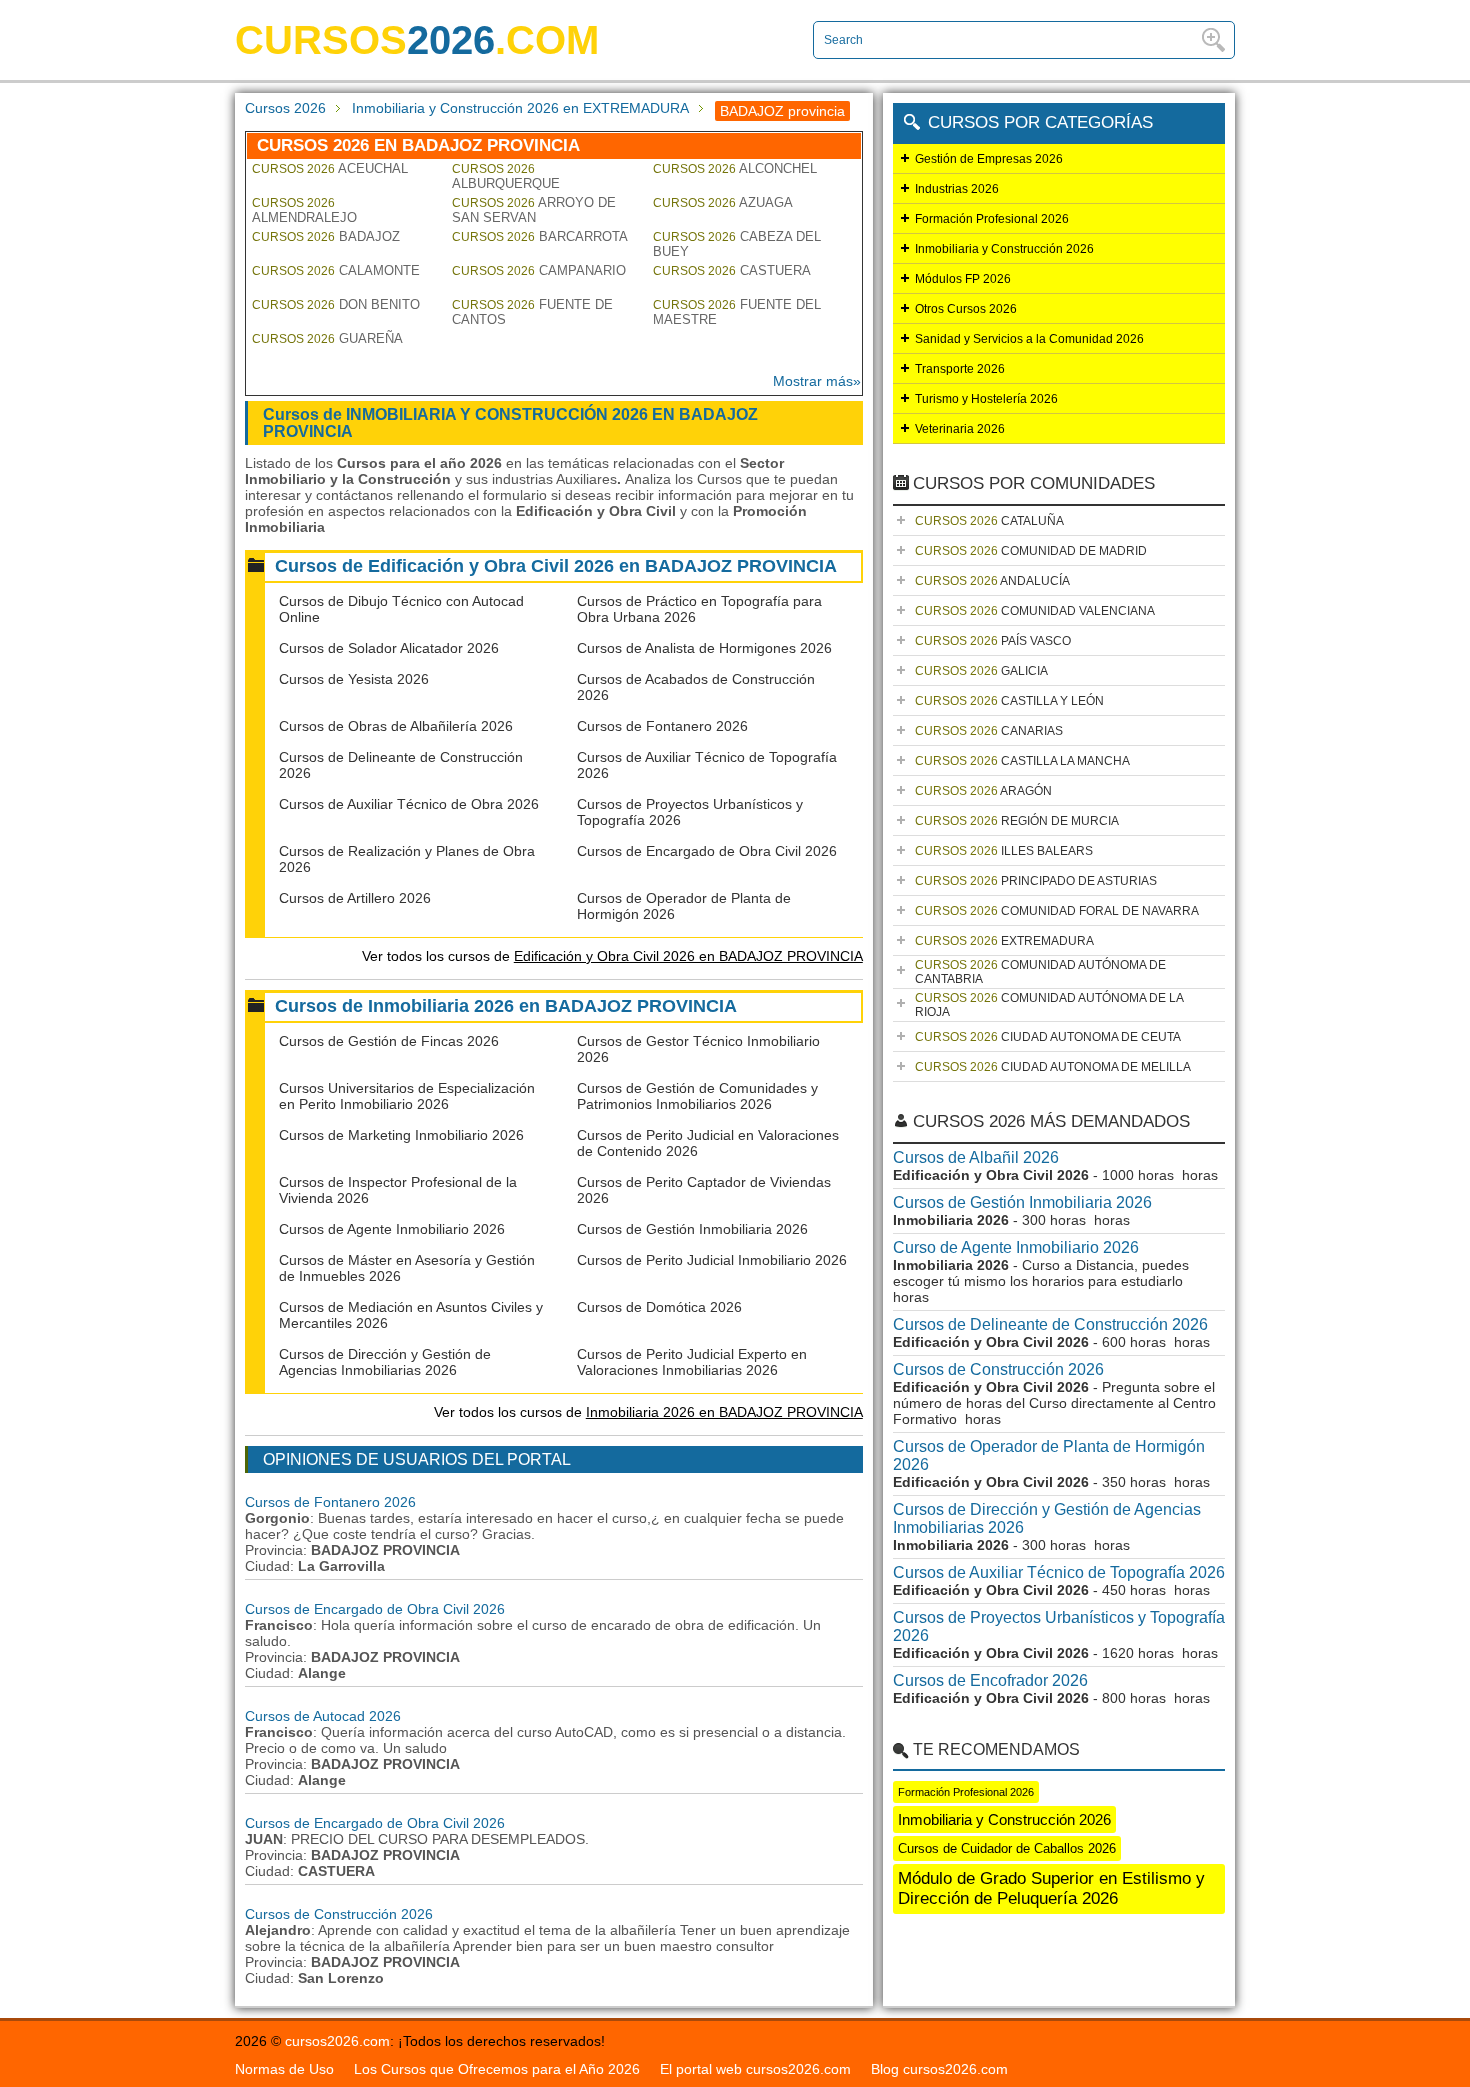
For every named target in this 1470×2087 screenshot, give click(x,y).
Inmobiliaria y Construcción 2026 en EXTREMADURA (520, 108)
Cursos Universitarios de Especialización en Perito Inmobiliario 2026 (407, 1096)
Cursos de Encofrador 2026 (990, 1680)
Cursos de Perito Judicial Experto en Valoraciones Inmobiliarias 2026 (692, 1362)
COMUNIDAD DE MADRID (1031, 551)
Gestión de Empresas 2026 (989, 159)
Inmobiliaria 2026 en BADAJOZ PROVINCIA (724, 1412)
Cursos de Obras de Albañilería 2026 (396, 726)
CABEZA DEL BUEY (737, 244)
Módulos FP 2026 (963, 279)
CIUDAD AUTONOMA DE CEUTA (1048, 1037)
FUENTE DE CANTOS (532, 312)
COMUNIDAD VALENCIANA (1035, 611)
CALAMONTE (336, 270)
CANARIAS (989, 731)
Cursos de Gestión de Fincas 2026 (389, 1041)
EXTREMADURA (1004, 941)
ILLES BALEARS (1004, 851)
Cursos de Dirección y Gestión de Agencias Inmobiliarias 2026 (385, 1362)
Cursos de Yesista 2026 (354, 679)
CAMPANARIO (539, 270)
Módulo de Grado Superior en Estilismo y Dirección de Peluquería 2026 (1051, 1888)
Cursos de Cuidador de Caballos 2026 (1007, 1848)
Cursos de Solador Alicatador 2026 (389, 648)
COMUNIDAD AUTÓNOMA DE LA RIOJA (1049, 1005)
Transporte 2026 (960, 369)
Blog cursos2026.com (939, 2069)
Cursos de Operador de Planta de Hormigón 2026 (1049, 1455)
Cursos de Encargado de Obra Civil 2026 (707, 851)
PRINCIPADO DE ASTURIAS (1036, 881)
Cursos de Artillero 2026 (355, 898)
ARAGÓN (983, 791)
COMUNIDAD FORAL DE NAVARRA (1057, 911)
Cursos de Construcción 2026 (339, 1914)
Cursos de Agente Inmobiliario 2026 (392, 1229)
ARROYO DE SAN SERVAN (534, 210)
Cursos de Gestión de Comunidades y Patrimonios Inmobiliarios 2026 (697, 1096)
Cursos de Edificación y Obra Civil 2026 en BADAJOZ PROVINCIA (556, 566)
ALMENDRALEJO (304, 210)
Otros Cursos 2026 (966, 309)
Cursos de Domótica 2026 (659, 1307)
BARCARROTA (540, 236)
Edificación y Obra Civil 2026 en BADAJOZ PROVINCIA (688, 956)
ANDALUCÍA (992, 581)
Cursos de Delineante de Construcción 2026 (1050, 1324)
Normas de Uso (284, 2069)
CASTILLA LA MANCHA (1022, 761)
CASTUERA (732, 270)
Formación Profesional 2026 (992, 219)
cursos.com (417, 40)
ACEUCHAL (330, 168)
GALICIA (981, 671)
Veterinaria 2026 (960, 429)
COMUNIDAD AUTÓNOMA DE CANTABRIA (1040, 972)
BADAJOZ (326, 236)
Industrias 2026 (957, 189)
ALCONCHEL (735, 168)
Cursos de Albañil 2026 (976, 1157)
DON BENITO (336, 304)
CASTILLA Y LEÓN (1009, 701)
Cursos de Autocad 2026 (323, 1716)
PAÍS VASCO (993, 641)
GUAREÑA (327, 338)
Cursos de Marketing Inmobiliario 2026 (401, 1135)
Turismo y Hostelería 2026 (986, 399)
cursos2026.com (337, 2041)
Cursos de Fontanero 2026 (662, 726)
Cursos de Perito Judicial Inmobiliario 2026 (712, 1260)
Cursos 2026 (285, 108)
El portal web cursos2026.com (755, 2069)
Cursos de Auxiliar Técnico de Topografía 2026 (1059, 1572)
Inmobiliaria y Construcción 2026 (1004, 249)
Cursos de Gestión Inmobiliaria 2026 (692, 1229)
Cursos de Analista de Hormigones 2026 (704, 648)
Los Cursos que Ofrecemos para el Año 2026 (497, 2069)
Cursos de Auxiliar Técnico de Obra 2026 (409, 804)
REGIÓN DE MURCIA (1017, 821)
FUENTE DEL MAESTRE (737, 312)
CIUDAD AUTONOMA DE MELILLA (1053, 1067)
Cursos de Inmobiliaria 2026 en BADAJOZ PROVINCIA (506, 1006)
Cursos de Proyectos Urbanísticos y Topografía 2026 (1059, 1626)
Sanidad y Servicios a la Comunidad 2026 (1029, 339)
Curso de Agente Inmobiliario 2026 (1016, 1247)
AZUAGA (723, 202)
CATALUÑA (989, 521)
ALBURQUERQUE (506, 176)
